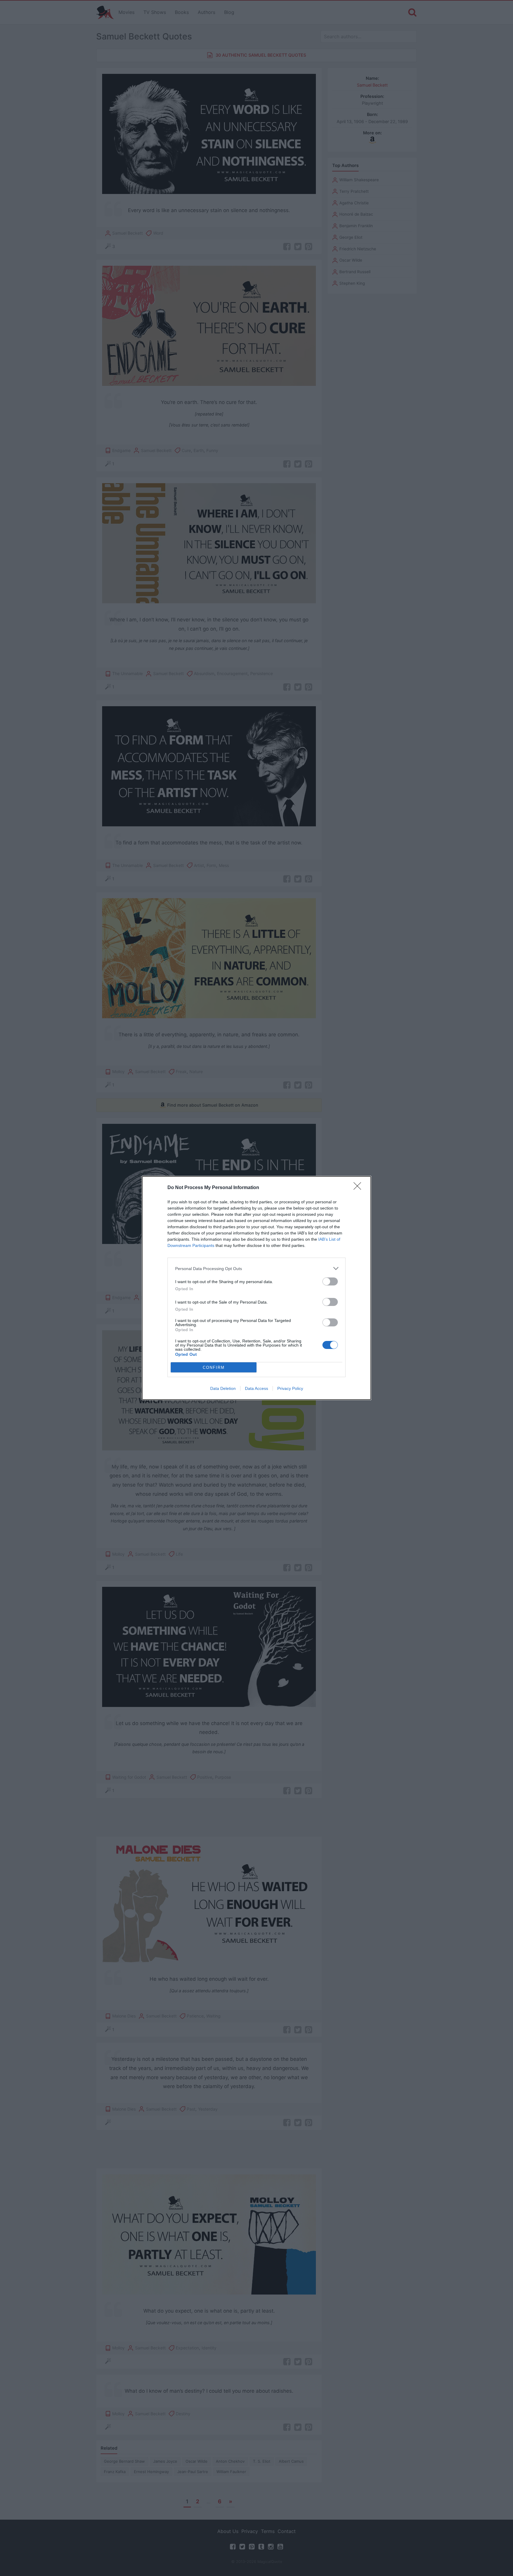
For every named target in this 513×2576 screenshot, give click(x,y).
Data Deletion (223, 1388)
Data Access (256, 1388)
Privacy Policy (290, 1388)
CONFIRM (214, 1367)
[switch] (330, 1281)
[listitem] (256, 1268)
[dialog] (256, 1288)
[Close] (359, 1188)
